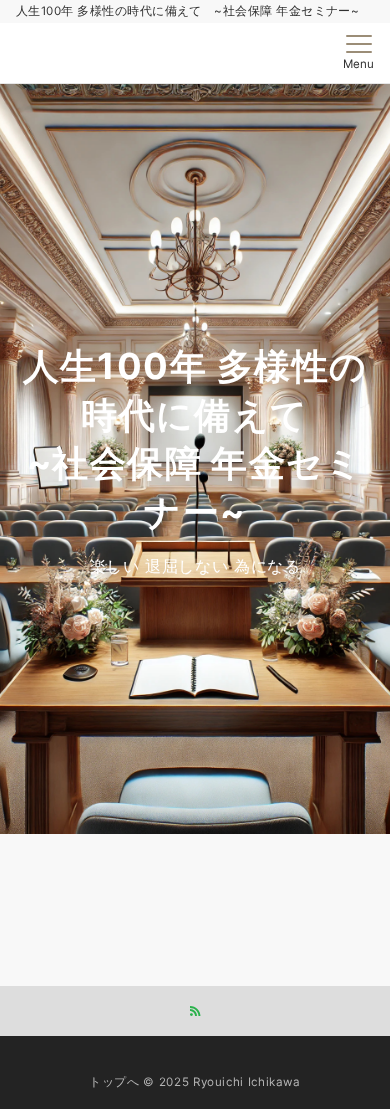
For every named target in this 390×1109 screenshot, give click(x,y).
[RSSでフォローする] (195, 1012)
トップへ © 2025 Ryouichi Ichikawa (195, 1082)
